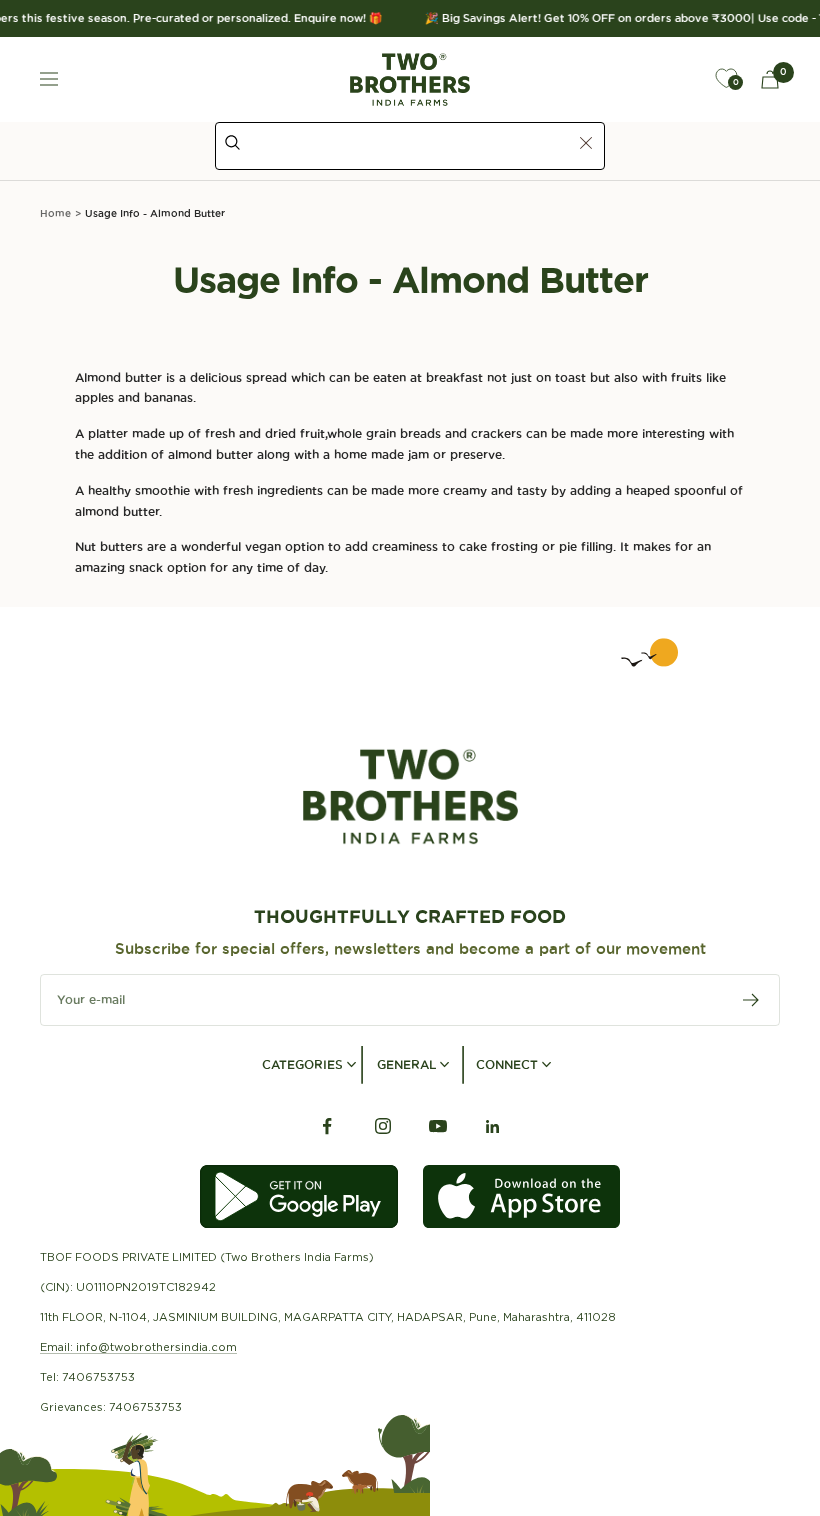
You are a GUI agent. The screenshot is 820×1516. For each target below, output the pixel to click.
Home (55, 213)
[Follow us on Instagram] (382, 1126)
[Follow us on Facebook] (327, 1126)
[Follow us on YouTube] (437, 1126)
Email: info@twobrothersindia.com (138, 1347)
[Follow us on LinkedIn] (492, 1126)
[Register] (751, 1000)
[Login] (680, 79)
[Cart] (770, 79)
